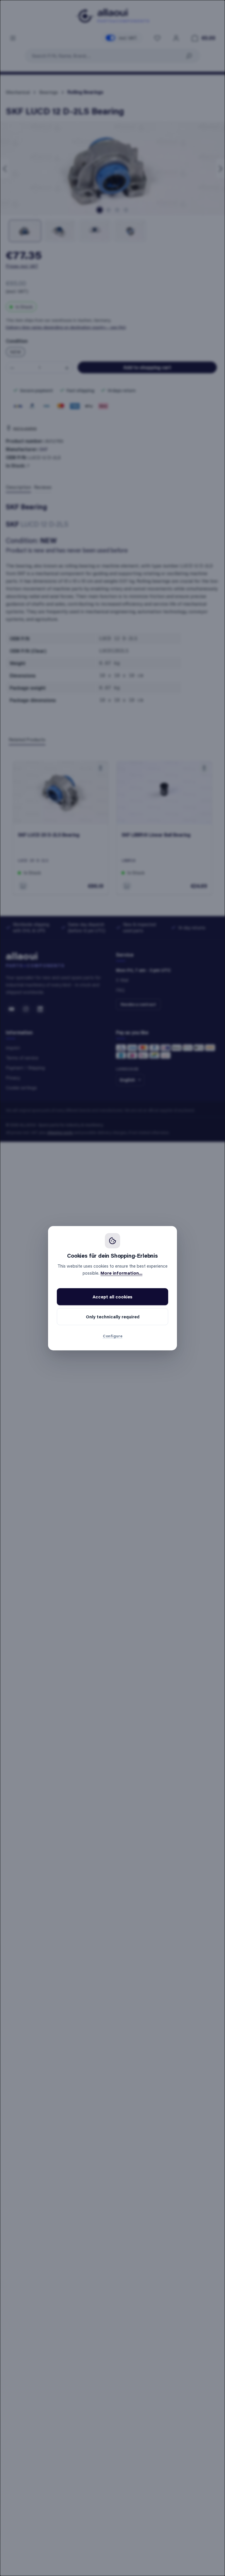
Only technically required (113, 1317)
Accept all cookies (112, 1297)
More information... (121, 1273)
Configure (113, 1336)
